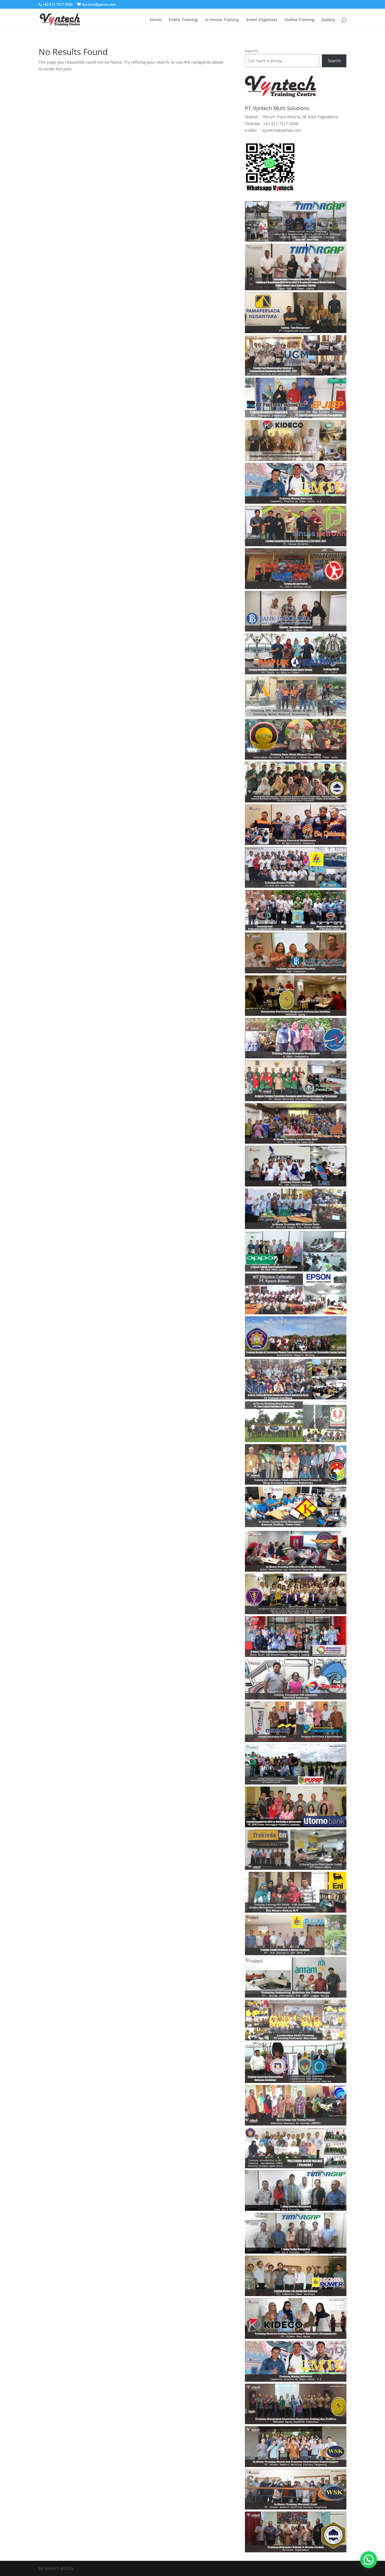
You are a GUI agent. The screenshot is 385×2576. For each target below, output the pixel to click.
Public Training (183, 20)
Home (156, 20)
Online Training (299, 20)
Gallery (328, 20)
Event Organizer (262, 20)
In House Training (222, 20)
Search (251, 51)
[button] (369, 2560)
